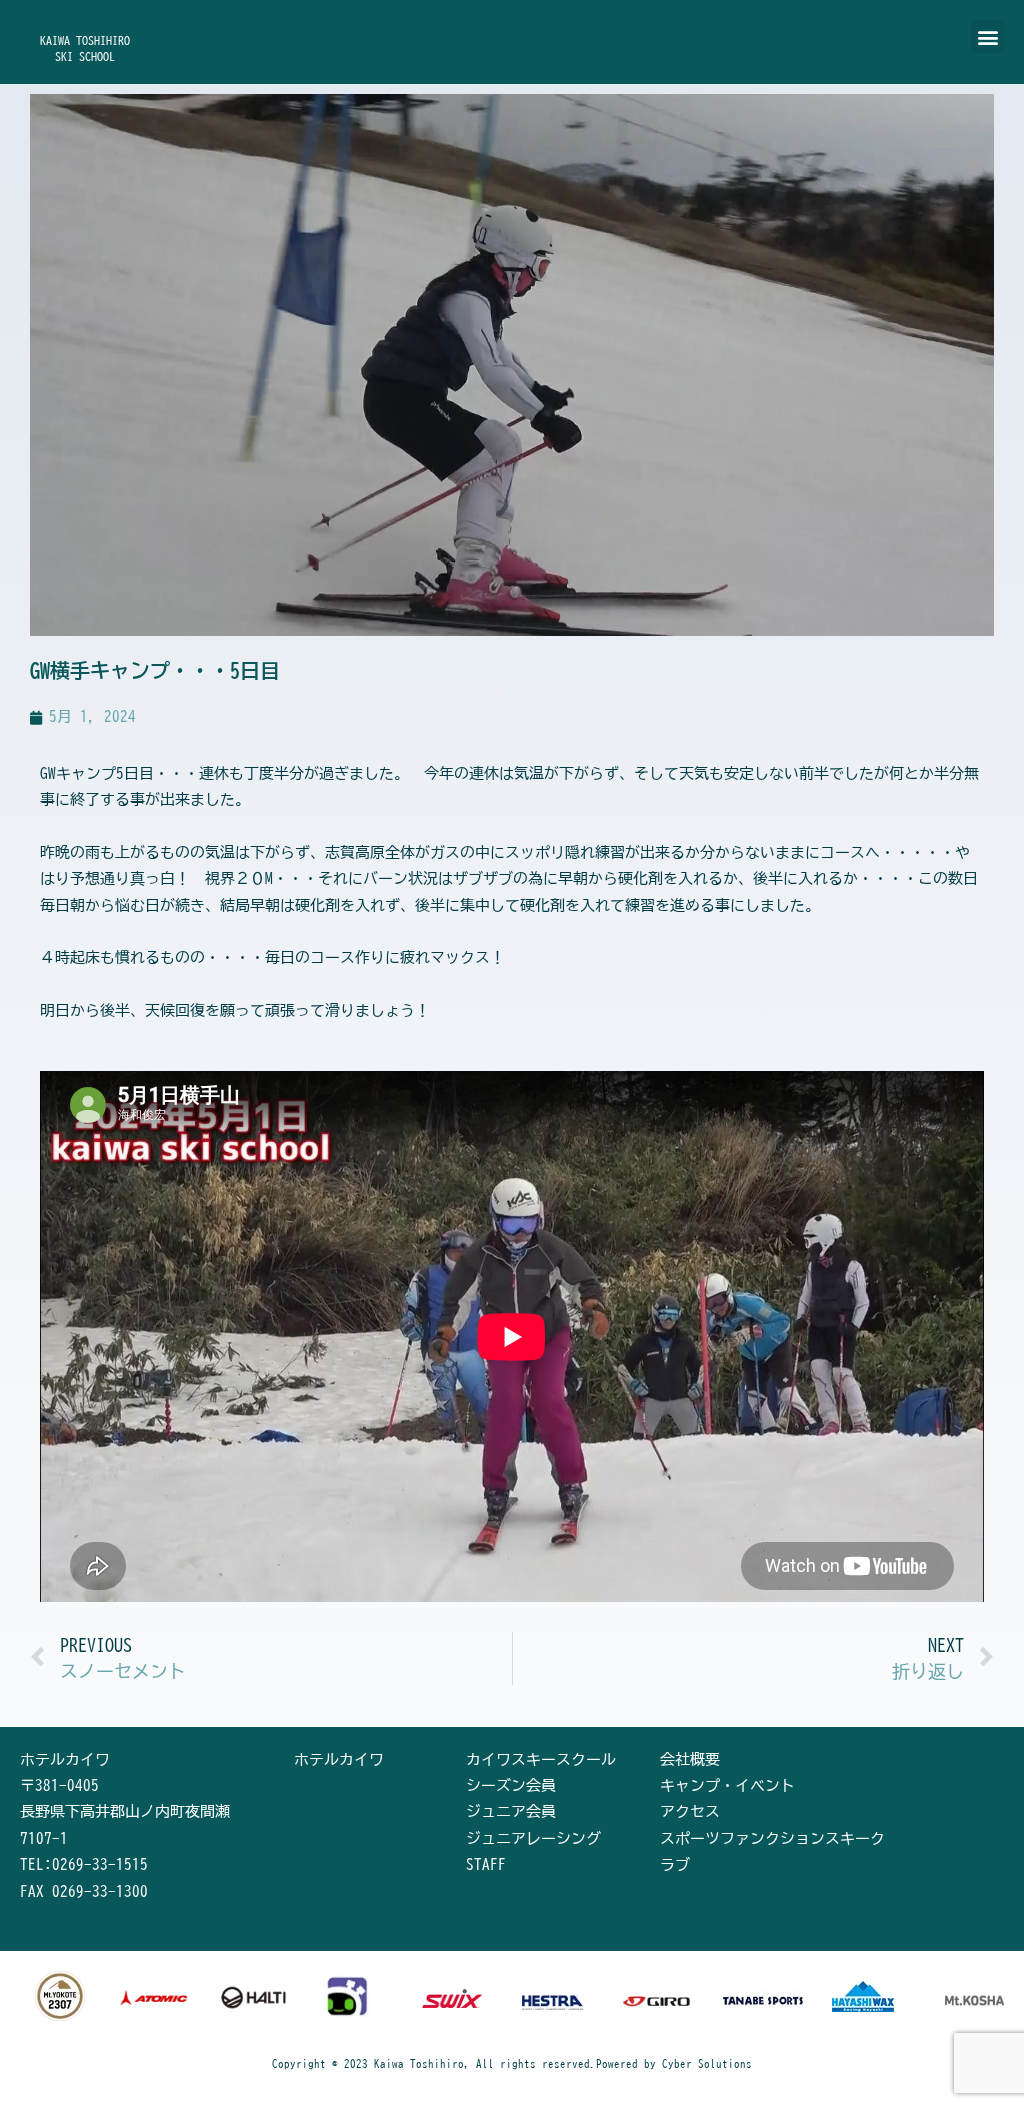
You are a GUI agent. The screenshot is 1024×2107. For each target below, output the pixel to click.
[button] (987, 36)
